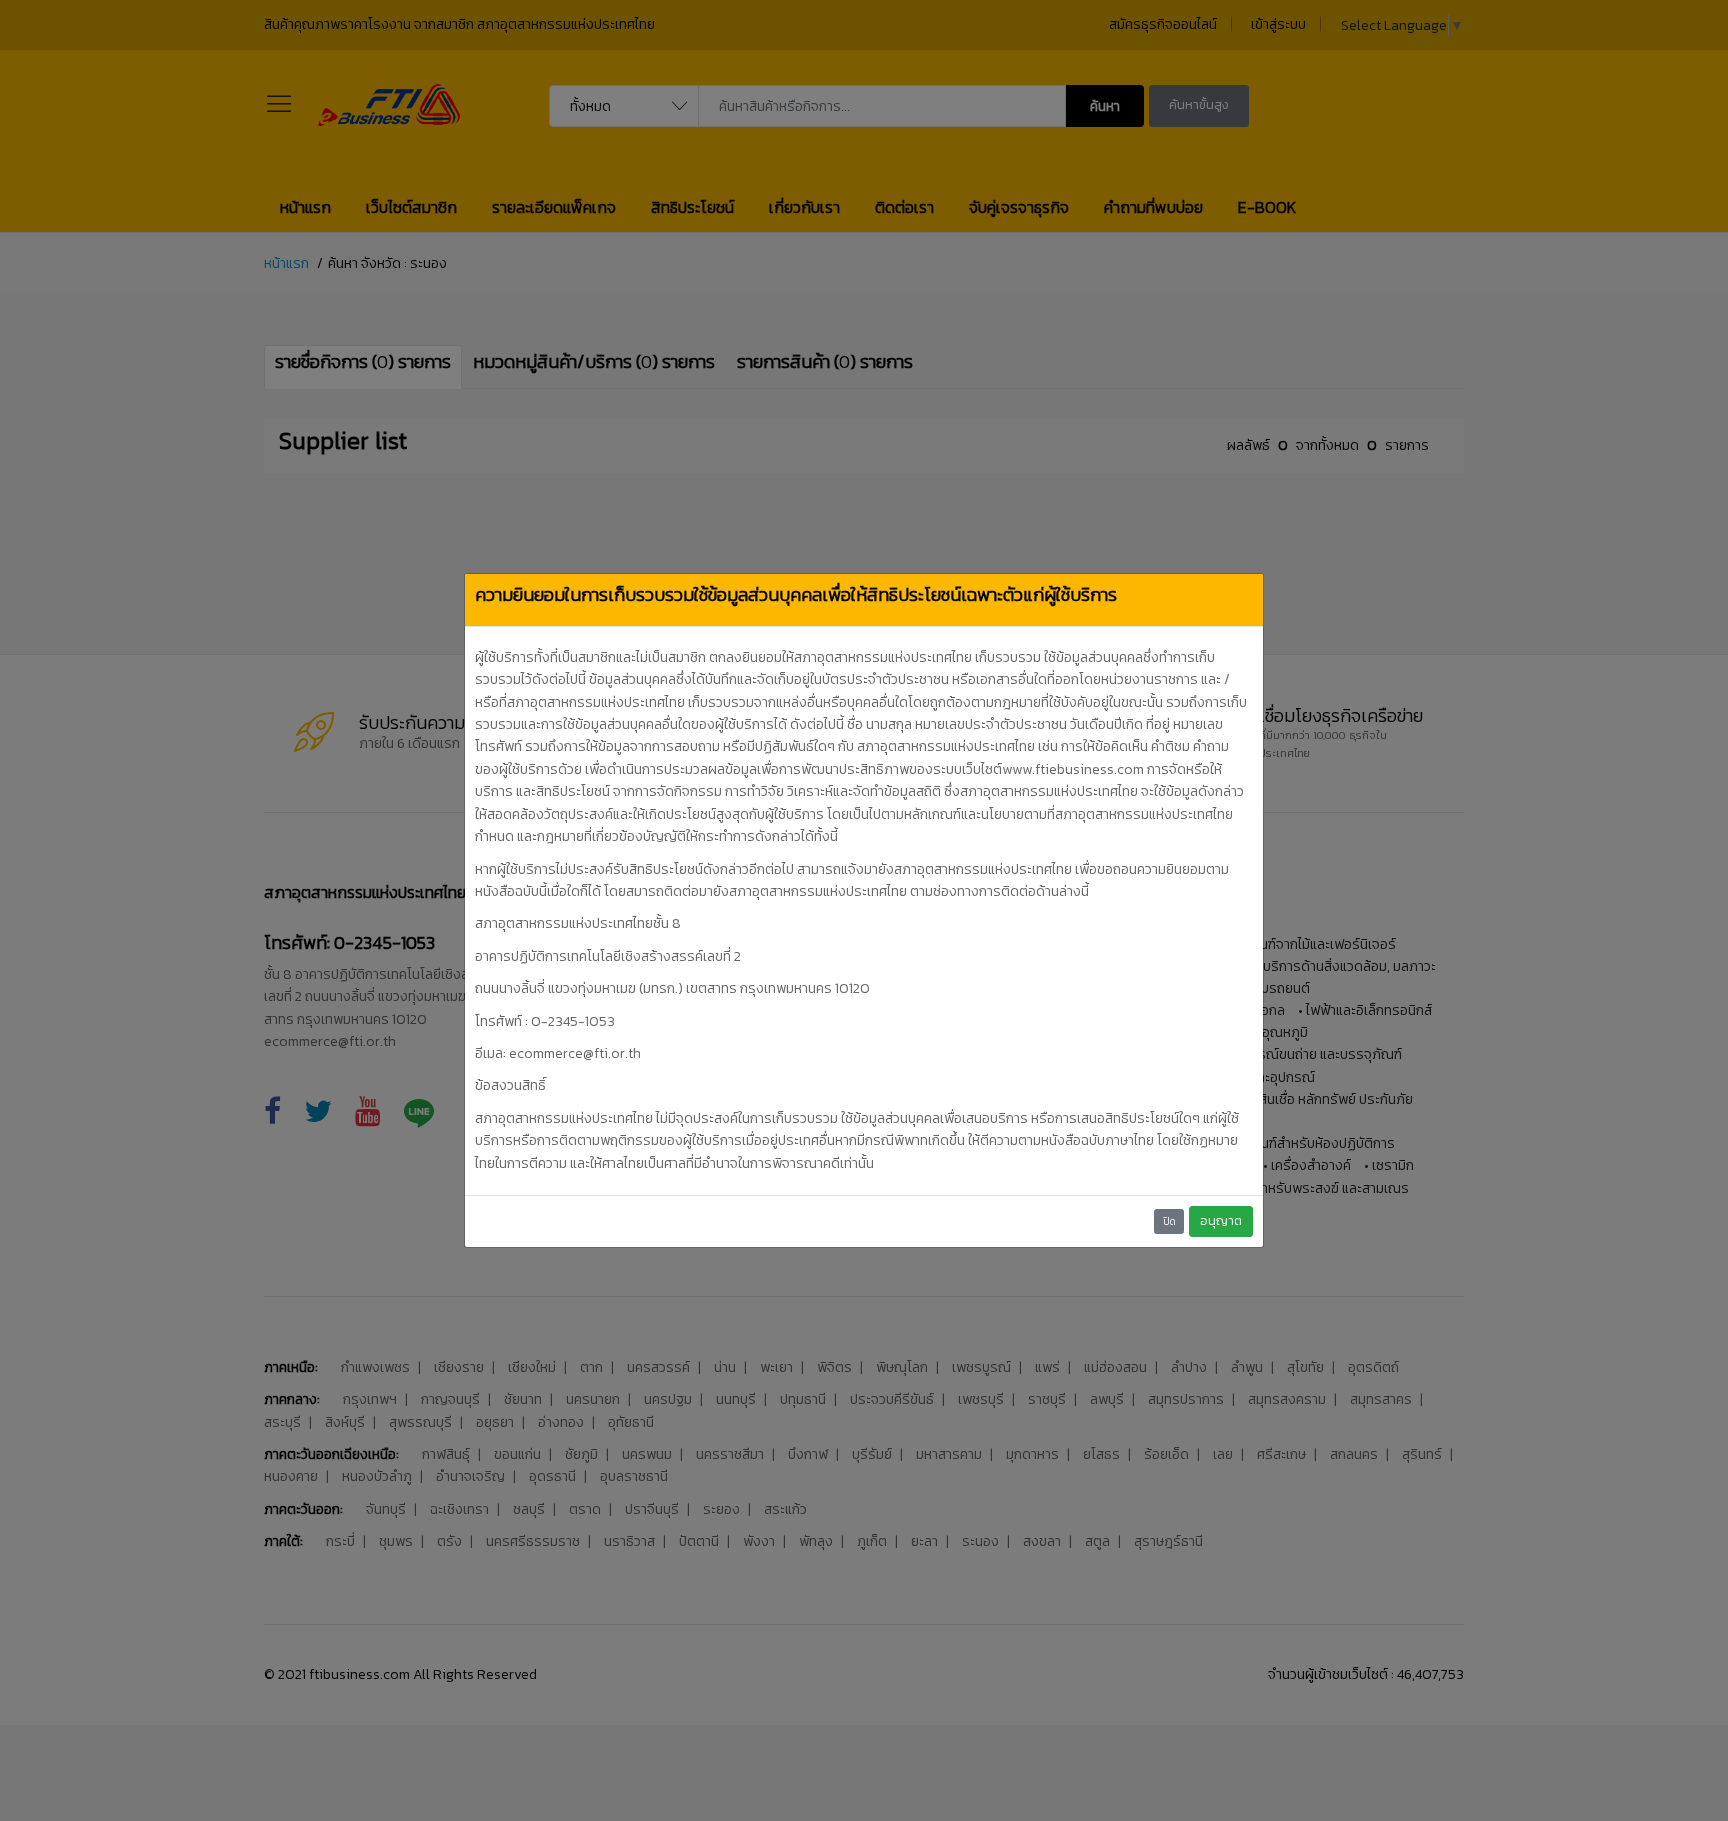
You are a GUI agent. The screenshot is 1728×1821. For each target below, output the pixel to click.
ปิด (1169, 1221)
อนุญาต (1221, 1220)
